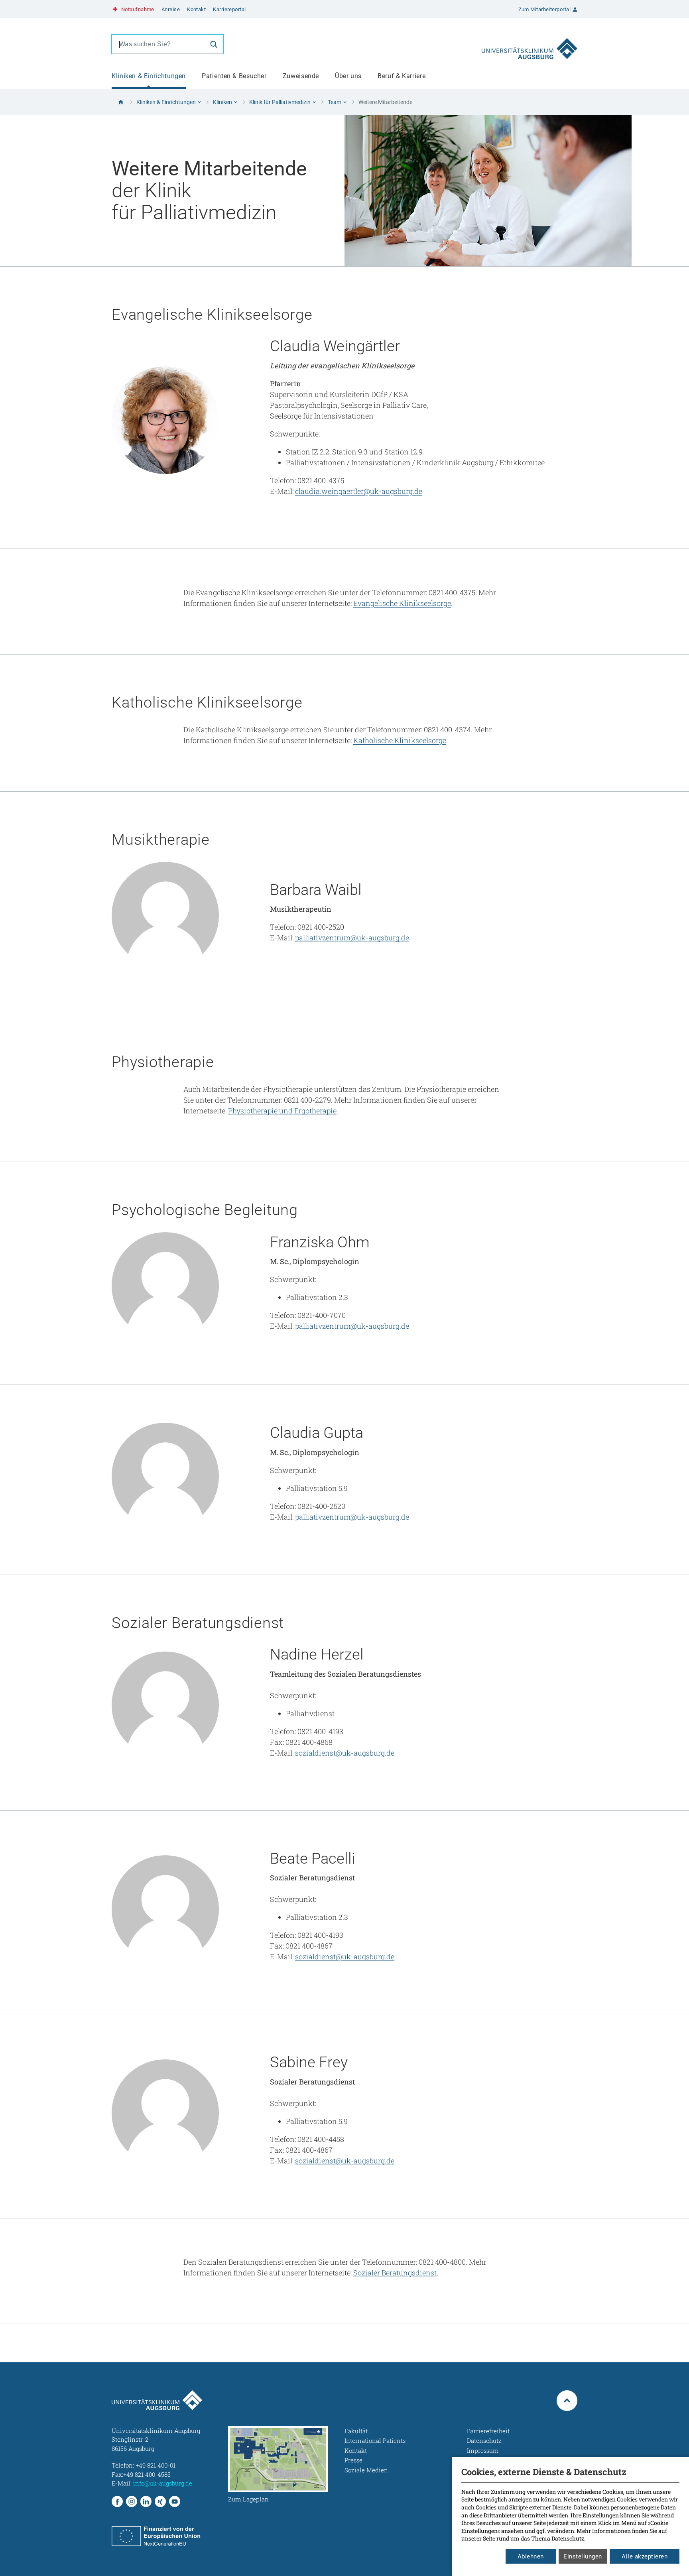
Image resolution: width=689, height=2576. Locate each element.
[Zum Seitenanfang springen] (567, 2401)
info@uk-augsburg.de (163, 2483)
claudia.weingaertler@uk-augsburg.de (359, 491)
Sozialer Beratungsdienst (395, 2273)
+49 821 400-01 (156, 2465)
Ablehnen (531, 2556)
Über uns (348, 76)
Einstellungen (583, 2556)
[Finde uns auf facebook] (117, 2501)
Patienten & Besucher (234, 76)
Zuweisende (301, 76)
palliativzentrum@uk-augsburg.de (352, 938)
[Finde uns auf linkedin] (146, 2501)
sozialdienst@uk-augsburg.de (345, 1753)
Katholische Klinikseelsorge (400, 740)
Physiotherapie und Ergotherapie (282, 1111)
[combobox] (158, 44)
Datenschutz (568, 2538)
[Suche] (214, 44)
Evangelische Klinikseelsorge (402, 603)
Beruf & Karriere (402, 76)
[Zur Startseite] (530, 44)
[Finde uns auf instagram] (132, 2501)
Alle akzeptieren (645, 2556)
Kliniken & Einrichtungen (149, 76)
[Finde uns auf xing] (160, 2501)
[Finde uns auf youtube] (175, 2501)
